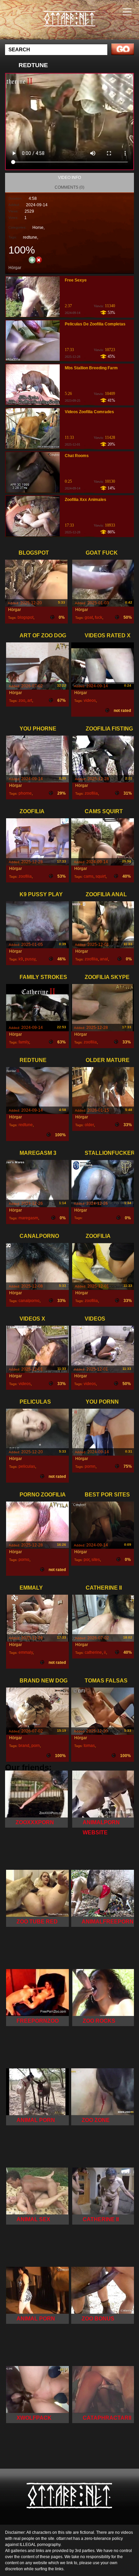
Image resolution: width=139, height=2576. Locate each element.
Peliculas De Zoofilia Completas (95, 324)
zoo (22, 700)
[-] (39, 259)
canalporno (29, 1301)
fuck (99, 617)
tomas (89, 1746)
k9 (21, 959)
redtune (30, 237)
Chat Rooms (77, 456)
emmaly (26, 1652)
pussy (30, 959)
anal (104, 959)
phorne (25, 793)
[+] (32, 260)
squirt (101, 876)
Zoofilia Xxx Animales (86, 500)
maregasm (28, 1218)
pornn (90, 1466)
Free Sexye (76, 280)
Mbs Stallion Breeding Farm (91, 368)
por (87, 1560)
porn (36, 1746)
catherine (93, 1652)
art (30, 700)
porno (24, 1560)
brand (24, 1746)
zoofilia (91, 793)
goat (89, 617)
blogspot (25, 617)
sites (96, 1560)
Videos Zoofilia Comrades (89, 412)
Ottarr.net (86, 26)
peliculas (27, 1466)
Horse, (38, 228)
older (89, 1125)
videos (90, 700)
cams (89, 876)
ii (105, 1652)
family (24, 1042)
